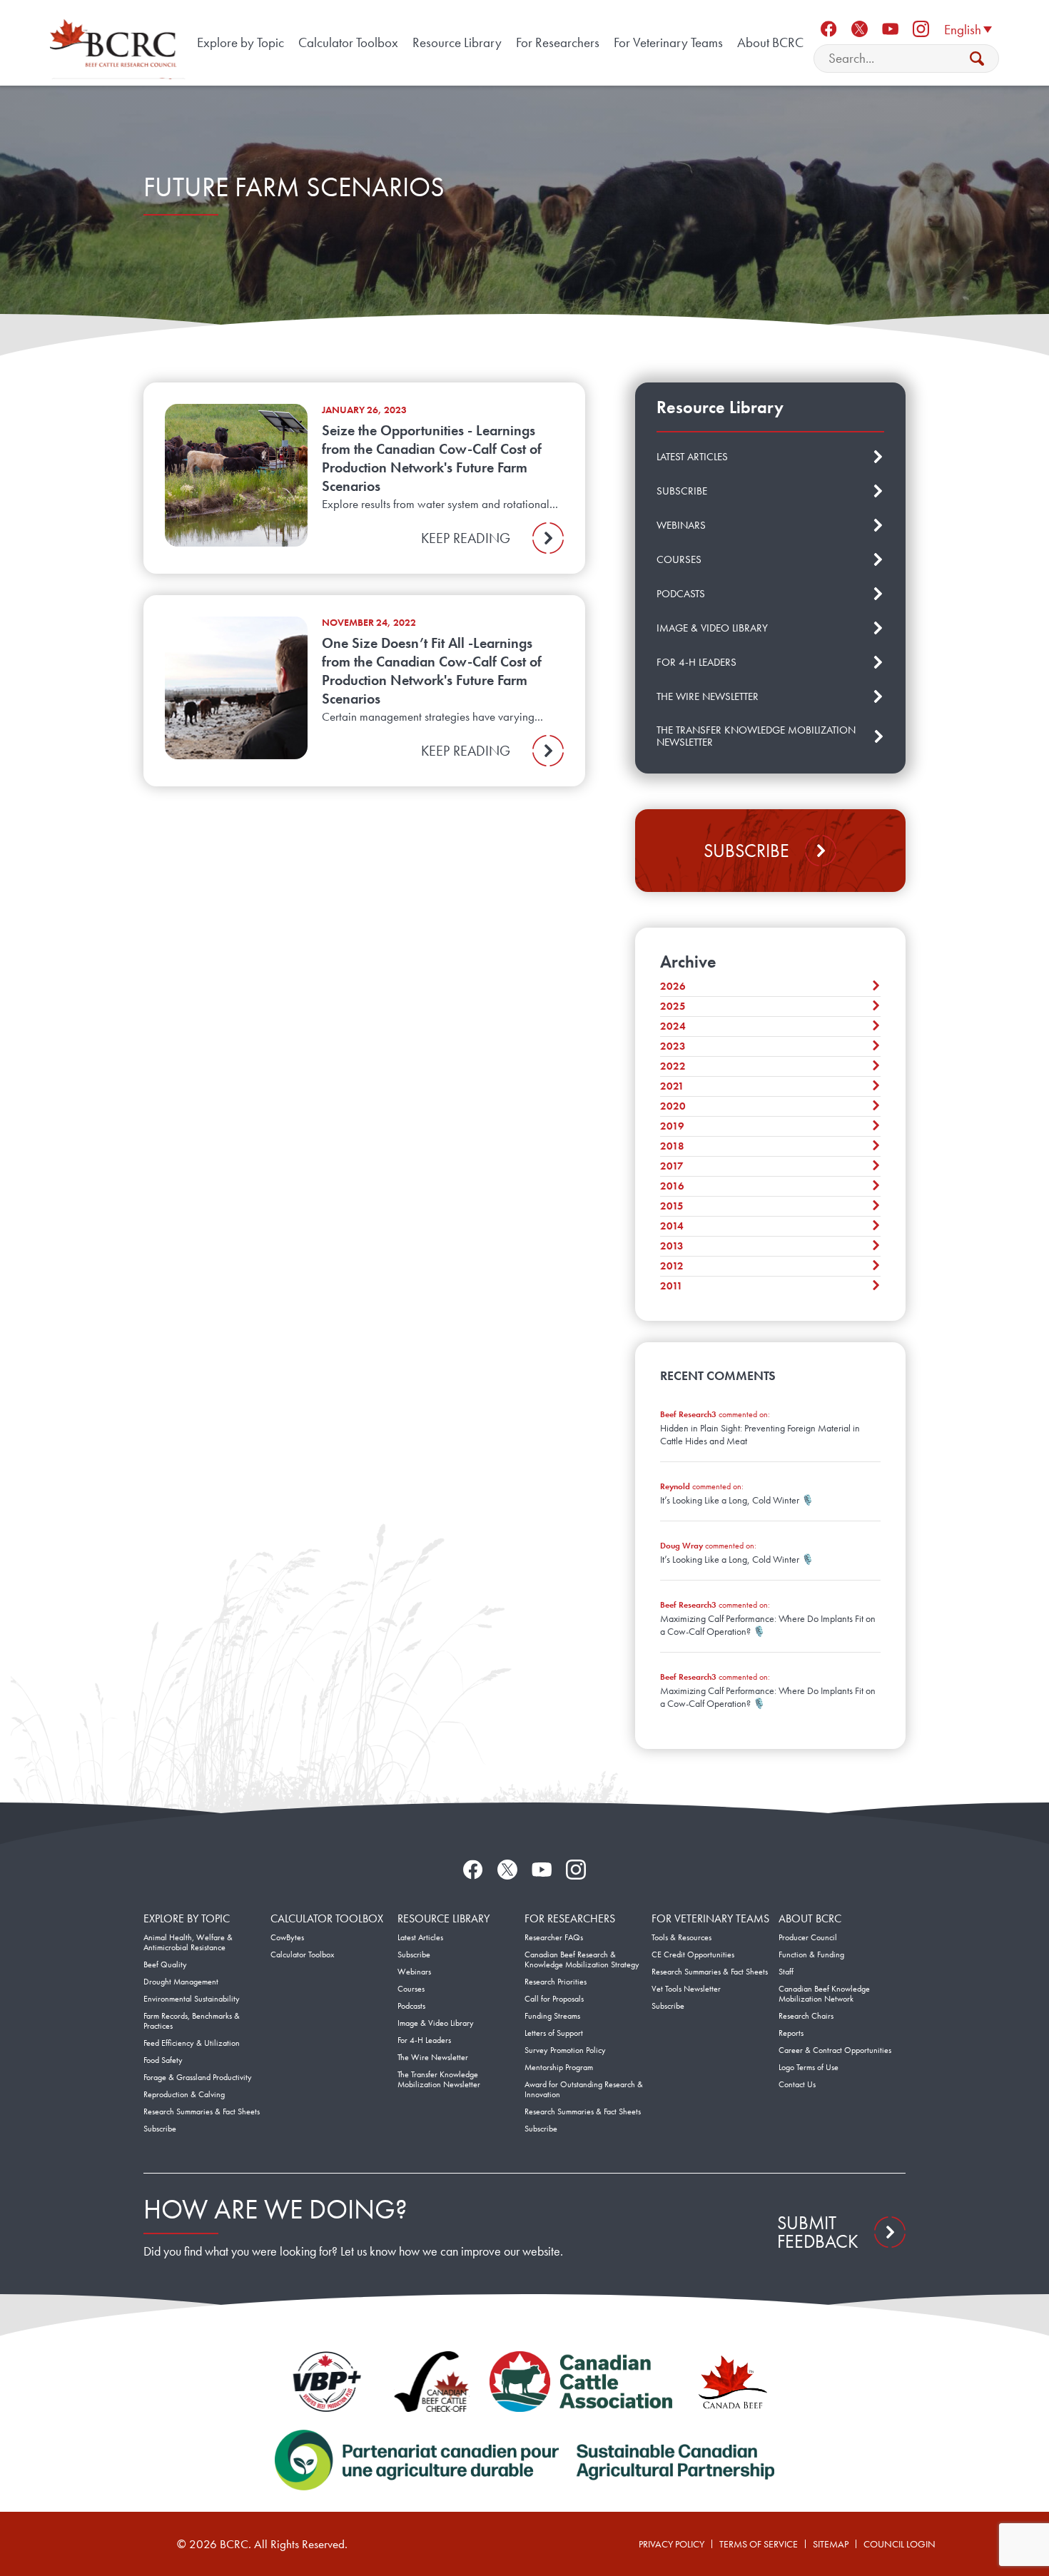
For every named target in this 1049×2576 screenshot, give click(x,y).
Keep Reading (466, 538)
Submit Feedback (818, 2232)
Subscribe (746, 851)
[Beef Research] (116, 43)
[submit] (977, 59)
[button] (968, 29)
